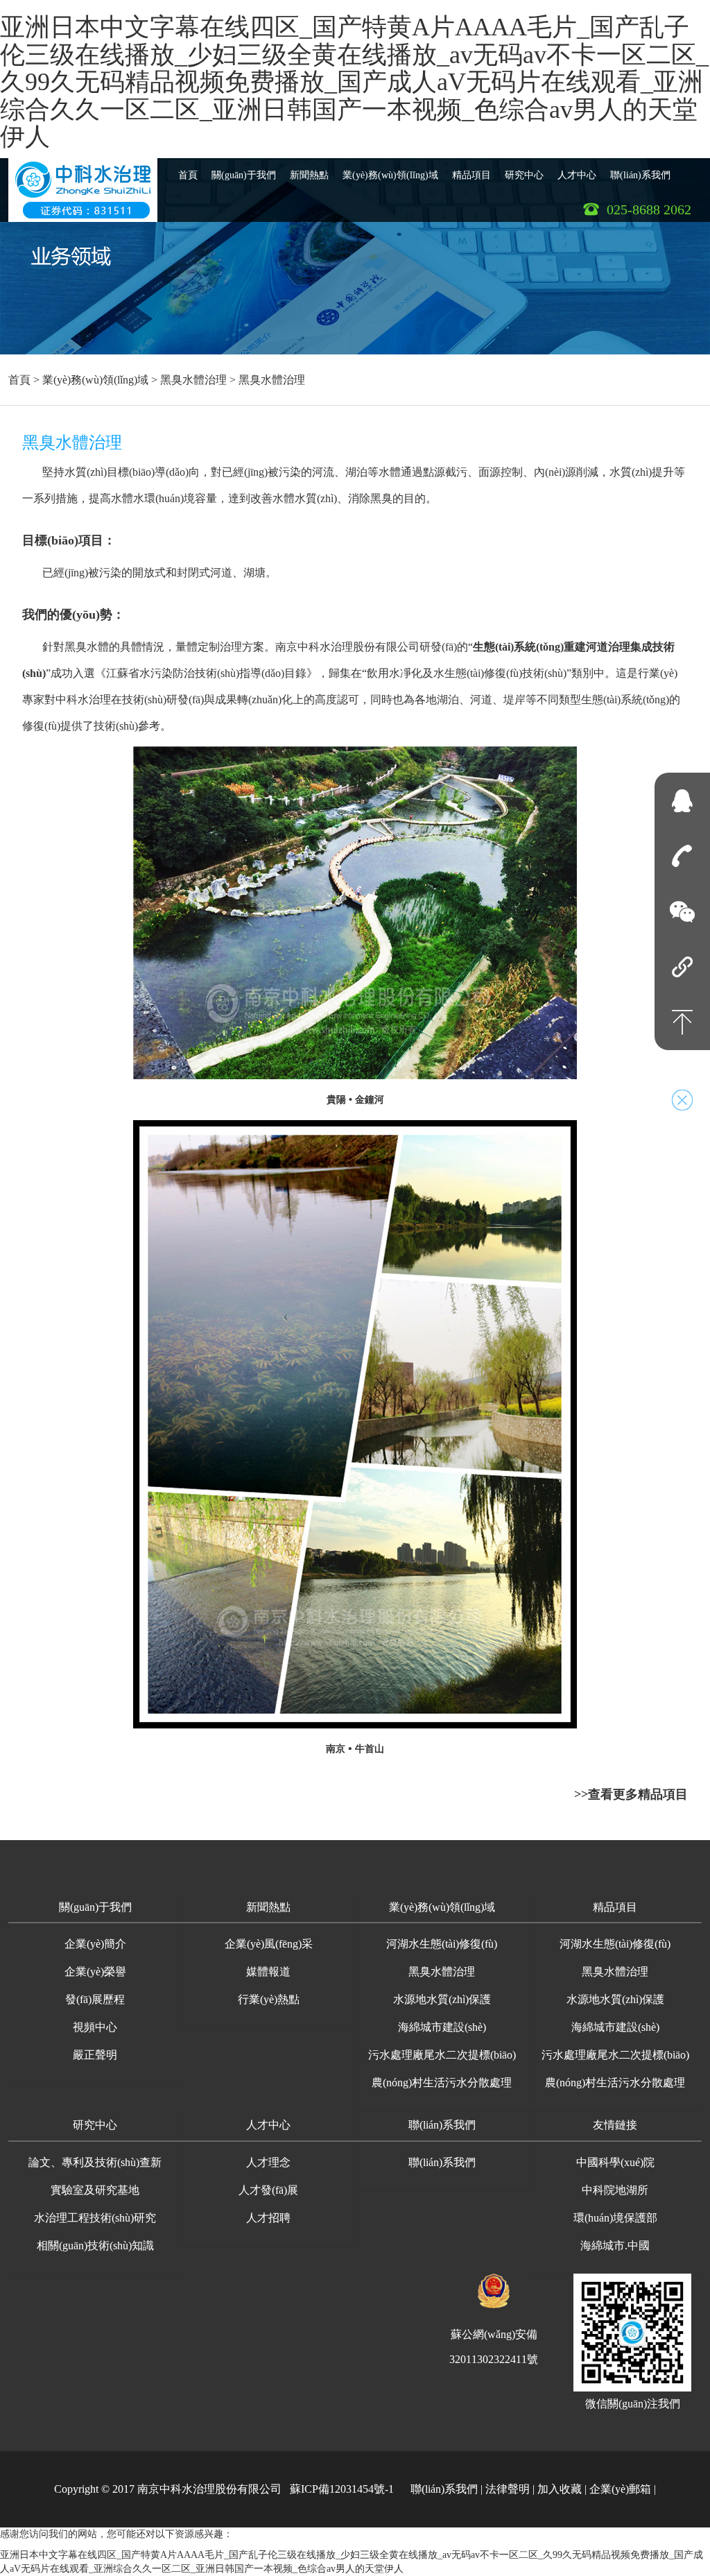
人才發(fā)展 (268, 2190)
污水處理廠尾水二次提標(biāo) (442, 2055)
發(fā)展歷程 (95, 1999)
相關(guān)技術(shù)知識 (95, 2246)
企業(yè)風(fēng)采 (269, 1944)
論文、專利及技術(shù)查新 (95, 2162)
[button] (95, 1908)
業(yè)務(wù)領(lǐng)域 (390, 175)
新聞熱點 (309, 175)
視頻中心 (95, 2027)
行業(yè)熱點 (269, 1999)
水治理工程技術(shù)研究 (95, 2218)
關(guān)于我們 (244, 175)
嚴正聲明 (95, 2055)
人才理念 (268, 2162)
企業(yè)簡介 (95, 1944)
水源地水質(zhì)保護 (442, 1999)
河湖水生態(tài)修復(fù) (442, 1944)
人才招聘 (268, 2218)
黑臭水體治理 (193, 380)
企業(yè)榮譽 (95, 1972)
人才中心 (577, 175)
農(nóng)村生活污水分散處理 (442, 2083)
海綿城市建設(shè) (442, 2027)
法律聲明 (508, 2489)
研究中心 (524, 175)
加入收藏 (560, 2489)
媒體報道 (268, 1972)
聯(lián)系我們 (640, 175)
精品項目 (471, 175)
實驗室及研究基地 (95, 2190)
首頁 (188, 175)
